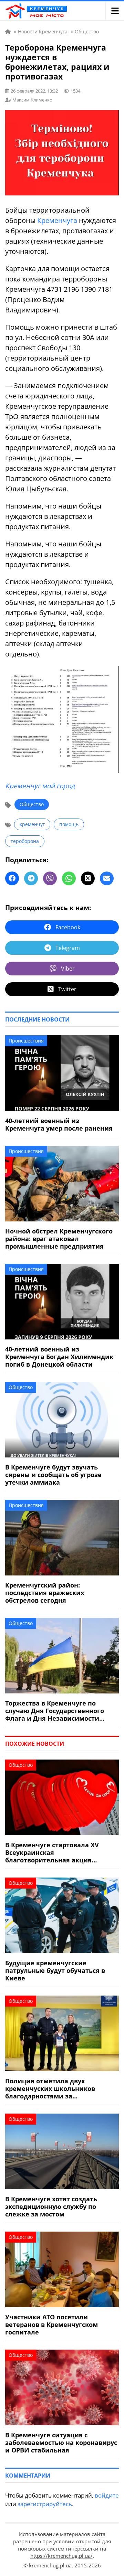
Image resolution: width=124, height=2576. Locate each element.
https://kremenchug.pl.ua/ (61, 2556)
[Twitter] (88, 878)
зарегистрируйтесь (45, 2504)
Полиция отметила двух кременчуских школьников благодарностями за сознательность (50, 2088)
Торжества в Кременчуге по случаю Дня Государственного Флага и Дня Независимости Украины (55, 1711)
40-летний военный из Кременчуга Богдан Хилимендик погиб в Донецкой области (59, 1357)
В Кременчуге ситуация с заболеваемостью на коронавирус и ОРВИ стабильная (61, 2443)
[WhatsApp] (69, 878)
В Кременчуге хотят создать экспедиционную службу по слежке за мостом (51, 2206)
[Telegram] (31, 878)
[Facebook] (12, 878)
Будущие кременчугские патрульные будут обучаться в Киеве (55, 1970)
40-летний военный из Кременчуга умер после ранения (59, 1124)
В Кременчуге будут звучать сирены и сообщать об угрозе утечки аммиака (53, 1475)
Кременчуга (57, 220)
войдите (107, 2495)
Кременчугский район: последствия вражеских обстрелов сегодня (45, 1593)
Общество (32, 804)
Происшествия (26, 1041)
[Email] (107, 878)
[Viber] (50, 878)
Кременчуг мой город (40, 786)
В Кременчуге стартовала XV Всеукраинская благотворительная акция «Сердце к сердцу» (52, 1852)
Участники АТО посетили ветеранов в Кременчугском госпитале (51, 2324)
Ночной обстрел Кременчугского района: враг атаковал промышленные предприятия (59, 1239)
